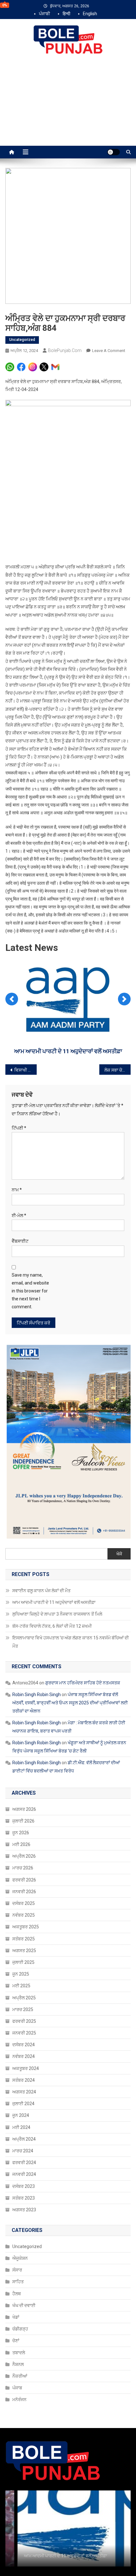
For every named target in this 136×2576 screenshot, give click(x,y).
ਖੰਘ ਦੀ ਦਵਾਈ (24, 2305)
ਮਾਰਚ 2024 (23, 2151)
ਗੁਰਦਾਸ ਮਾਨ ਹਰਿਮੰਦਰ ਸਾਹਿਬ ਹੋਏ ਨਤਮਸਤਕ (83, 1683)
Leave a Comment (109, 351)
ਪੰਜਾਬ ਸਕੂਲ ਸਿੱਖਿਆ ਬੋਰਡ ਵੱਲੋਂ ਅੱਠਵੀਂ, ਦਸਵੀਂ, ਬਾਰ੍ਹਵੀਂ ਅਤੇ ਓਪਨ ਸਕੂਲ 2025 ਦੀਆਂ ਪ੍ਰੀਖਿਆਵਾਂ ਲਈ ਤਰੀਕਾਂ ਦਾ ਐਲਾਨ (70, 1703)
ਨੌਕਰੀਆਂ (20, 2376)
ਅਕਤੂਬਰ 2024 (26, 2068)
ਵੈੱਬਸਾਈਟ (20, 1241)
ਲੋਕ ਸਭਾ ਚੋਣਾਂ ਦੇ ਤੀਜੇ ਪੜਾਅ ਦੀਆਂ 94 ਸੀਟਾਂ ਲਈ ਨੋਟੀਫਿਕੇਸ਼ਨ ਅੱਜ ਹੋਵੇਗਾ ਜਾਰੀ (117, 1070)
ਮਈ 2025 (21, 1986)
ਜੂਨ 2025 (21, 1974)
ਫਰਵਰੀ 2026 (24, 1880)
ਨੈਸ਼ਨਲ (18, 2364)
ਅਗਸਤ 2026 (24, 1809)
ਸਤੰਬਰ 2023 (24, 2198)
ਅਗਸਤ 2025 (24, 1951)
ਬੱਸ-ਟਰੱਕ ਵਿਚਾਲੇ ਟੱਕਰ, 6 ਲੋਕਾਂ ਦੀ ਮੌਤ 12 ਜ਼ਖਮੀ (52, 1626)
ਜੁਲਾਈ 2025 (23, 1962)
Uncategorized (22, 340)
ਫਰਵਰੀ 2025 (24, 2021)
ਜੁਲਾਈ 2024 (23, 2104)
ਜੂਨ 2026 (21, 1833)
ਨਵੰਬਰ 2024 (24, 2056)
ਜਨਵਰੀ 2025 (24, 2033)
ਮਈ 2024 (21, 2127)
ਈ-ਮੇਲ (19, 1215)
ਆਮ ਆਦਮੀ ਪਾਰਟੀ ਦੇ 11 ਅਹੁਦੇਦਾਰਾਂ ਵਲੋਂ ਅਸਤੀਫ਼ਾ (54, 1602)
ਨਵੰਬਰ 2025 (24, 1915)
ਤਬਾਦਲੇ (19, 2353)
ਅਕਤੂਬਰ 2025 (26, 1927)
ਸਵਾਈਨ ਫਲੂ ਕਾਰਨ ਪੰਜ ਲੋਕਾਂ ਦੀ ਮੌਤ (41, 1591)
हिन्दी (66, 14)
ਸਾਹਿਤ (18, 2282)
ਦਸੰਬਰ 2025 (24, 1903)
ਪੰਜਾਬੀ (44, 14)
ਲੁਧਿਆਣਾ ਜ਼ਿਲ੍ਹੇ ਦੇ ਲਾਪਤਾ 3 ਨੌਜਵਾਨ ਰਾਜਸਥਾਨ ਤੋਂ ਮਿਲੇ (68, 1051)
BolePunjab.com (65, 350)
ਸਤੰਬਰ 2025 (24, 1939)
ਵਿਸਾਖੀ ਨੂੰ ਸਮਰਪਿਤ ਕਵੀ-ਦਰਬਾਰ (25, 1070)
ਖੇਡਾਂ (16, 2317)
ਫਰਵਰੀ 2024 (24, 2163)
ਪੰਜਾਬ (17, 2388)
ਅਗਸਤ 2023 (24, 2210)
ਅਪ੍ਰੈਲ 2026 (24, 1856)
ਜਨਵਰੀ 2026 (24, 1892)
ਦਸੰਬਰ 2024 (24, 2045)
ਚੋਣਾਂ (16, 2341)
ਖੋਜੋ (119, 1554)
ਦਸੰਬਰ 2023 (24, 2186)
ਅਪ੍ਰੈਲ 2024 (24, 2139)
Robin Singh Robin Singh (37, 1695)
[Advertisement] (68, 107)
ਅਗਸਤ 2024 (24, 2092)
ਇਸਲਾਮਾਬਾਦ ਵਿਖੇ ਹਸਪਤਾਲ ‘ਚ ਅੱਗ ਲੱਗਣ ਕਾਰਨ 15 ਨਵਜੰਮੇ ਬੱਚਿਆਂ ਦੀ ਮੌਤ (71, 1642)
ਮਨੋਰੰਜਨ (19, 2400)
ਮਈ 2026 (21, 1844)
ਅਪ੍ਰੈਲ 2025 (24, 1998)
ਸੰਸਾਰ (17, 2270)
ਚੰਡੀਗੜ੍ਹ (20, 2329)
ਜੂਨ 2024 (21, 2115)
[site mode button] (114, 152)
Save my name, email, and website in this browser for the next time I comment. (30, 1291)
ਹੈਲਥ (17, 2294)
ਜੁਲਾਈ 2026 (23, 1821)
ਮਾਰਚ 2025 (23, 2009)
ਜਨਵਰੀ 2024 (24, 2174)
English (90, 14)
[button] (12, 999)
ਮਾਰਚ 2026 (23, 1868)
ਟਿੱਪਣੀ (19, 1128)
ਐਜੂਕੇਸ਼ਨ (20, 2258)
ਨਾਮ (17, 1190)
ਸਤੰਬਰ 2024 (24, 2080)
